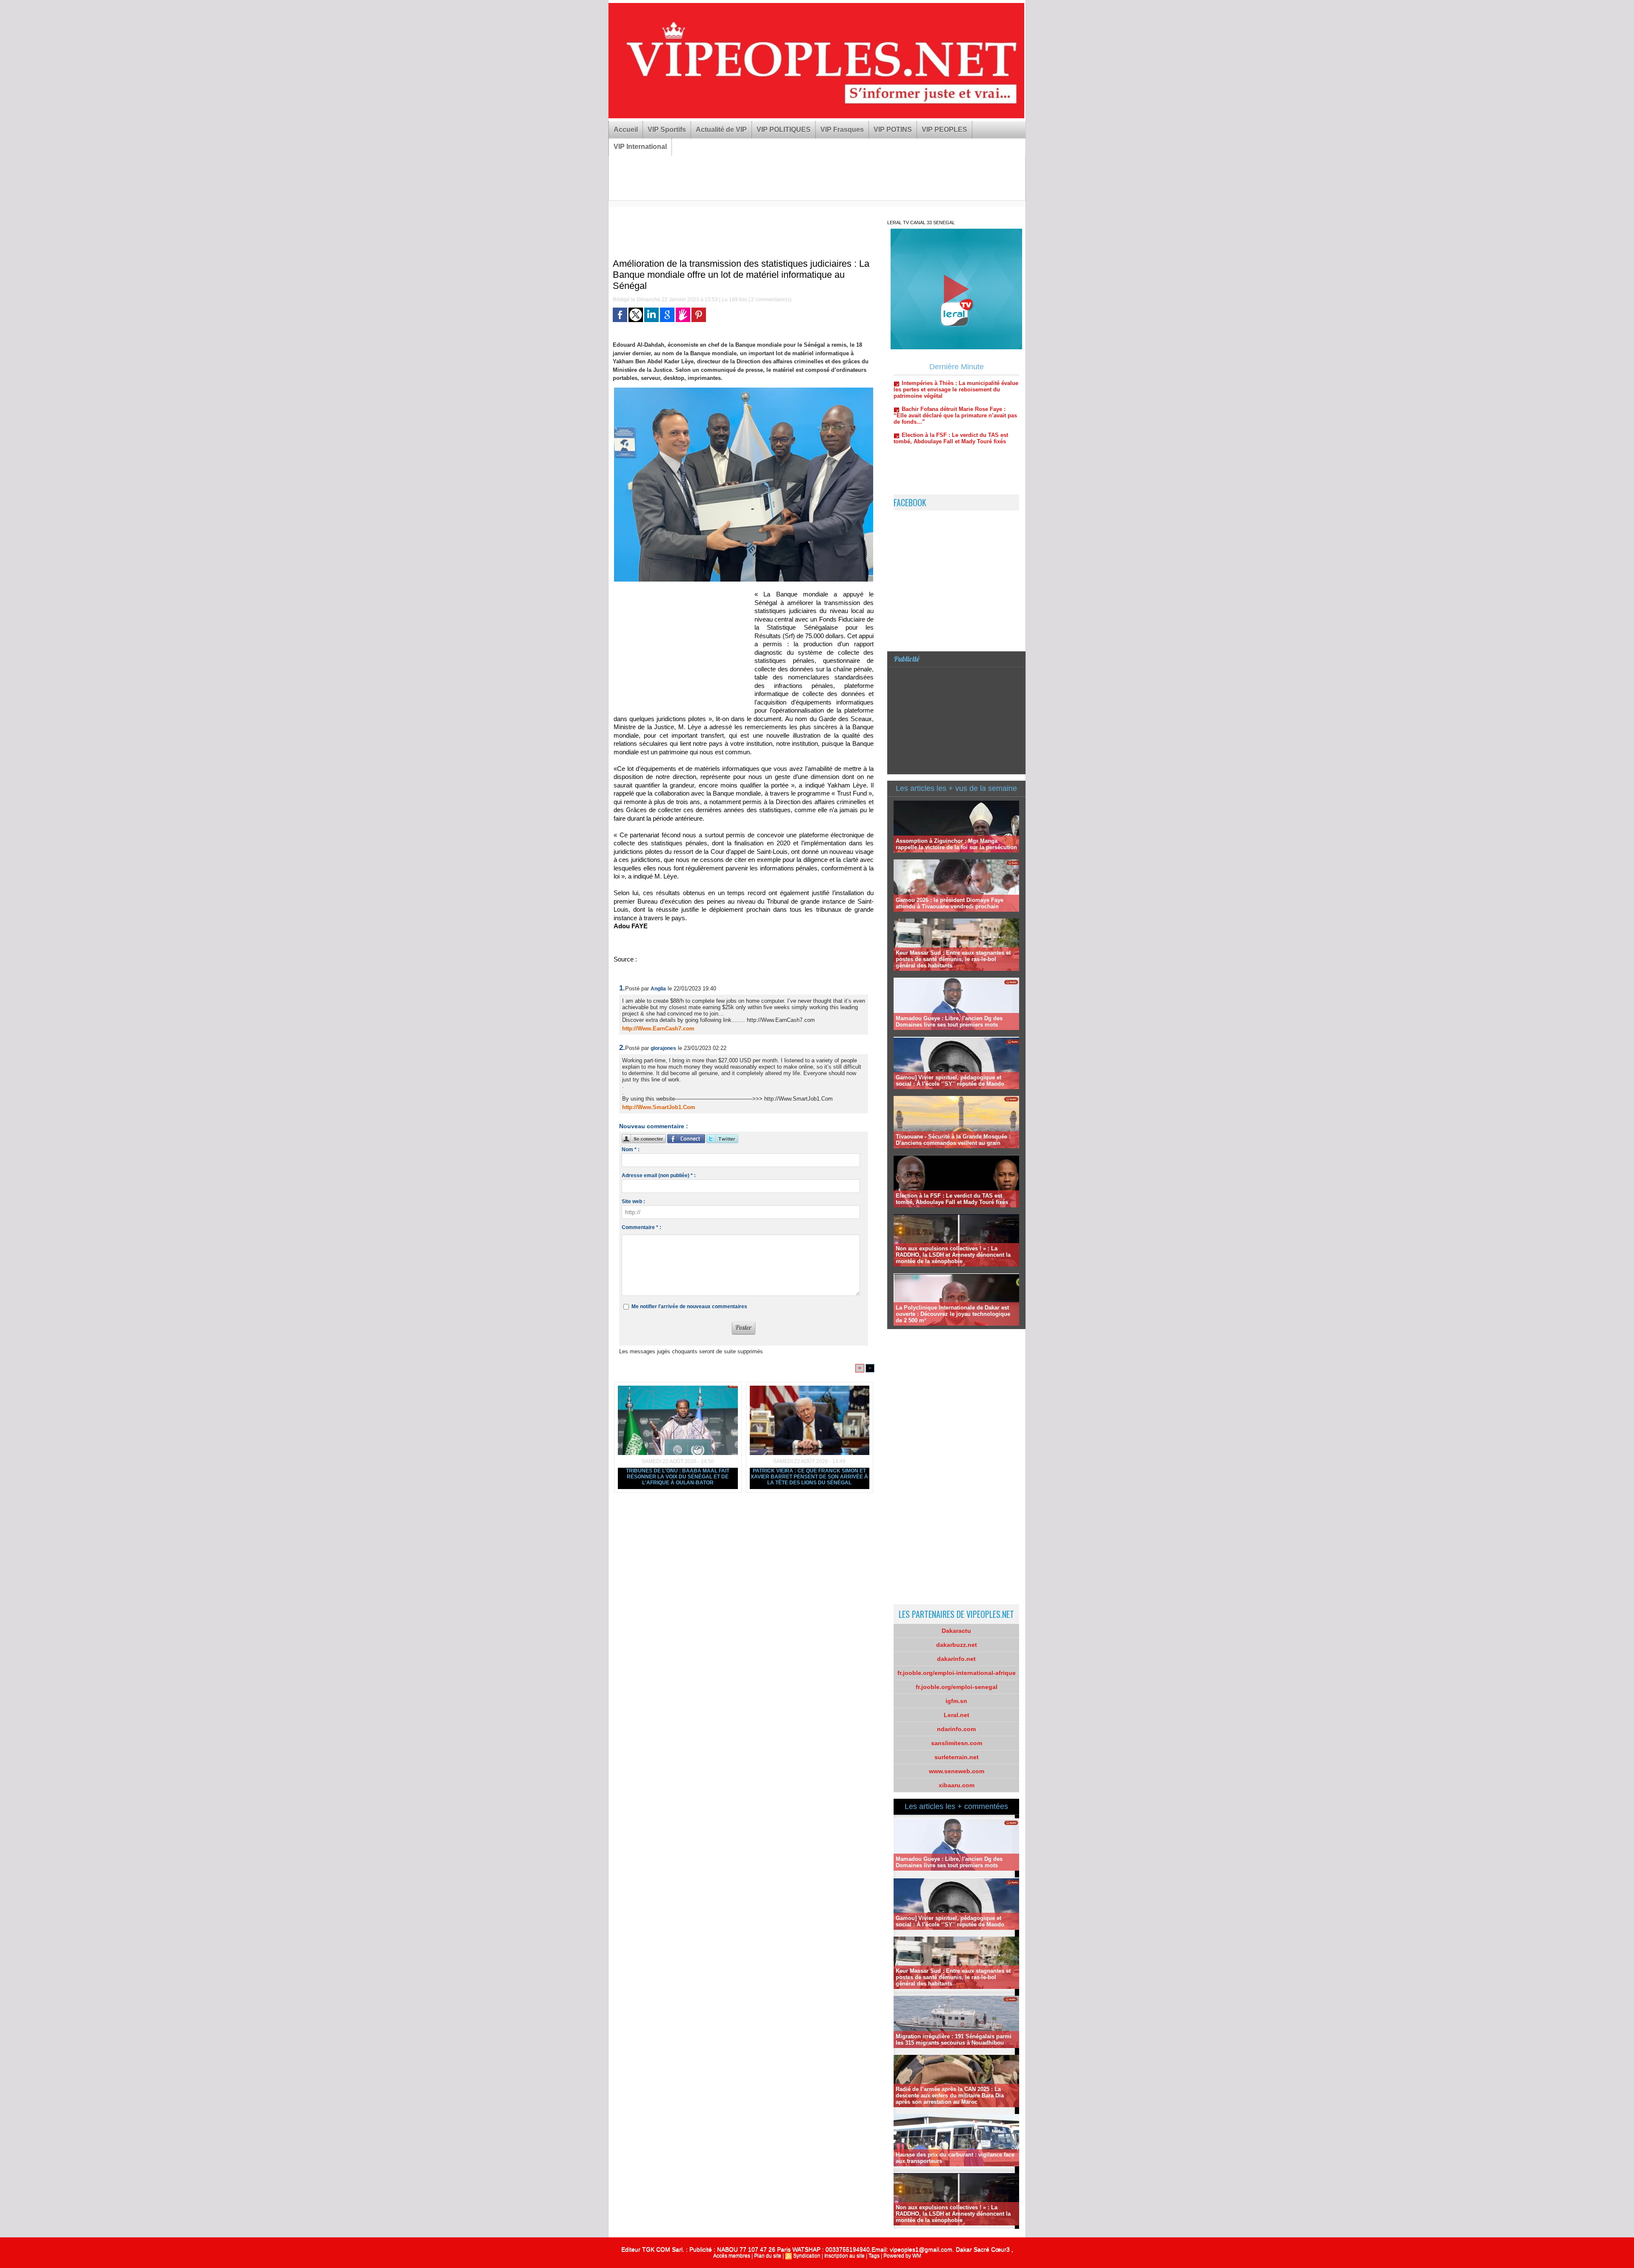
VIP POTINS (893, 130)
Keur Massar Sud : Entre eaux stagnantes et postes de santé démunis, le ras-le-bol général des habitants (953, 959)
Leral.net (957, 1715)
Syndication (807, 2256)
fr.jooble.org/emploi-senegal (957, 1687)
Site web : (633, 1201)
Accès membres (732, 2256)
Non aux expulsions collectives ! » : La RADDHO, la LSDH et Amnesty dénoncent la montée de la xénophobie (953, 1255)
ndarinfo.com (956, 1729)
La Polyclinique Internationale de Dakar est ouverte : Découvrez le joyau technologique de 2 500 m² (953, 1314)
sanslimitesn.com (957, 1743)
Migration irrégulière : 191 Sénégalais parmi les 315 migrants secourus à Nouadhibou (954, 2040)
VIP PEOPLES (944, 130)
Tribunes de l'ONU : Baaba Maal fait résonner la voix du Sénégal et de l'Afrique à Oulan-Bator (678, 1477)
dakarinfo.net (956, 1659)
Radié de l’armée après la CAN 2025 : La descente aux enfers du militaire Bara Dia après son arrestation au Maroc (950, 2095)
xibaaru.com (957, 1785)
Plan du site (768, 2256)
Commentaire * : (641, 1227)
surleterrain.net (957, 1757)
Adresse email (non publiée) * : (659, 1175)
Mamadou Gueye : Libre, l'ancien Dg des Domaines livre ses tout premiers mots (949, 1021)
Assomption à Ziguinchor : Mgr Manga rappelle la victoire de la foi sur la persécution (956, 844)
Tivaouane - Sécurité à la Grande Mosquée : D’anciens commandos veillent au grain (953, 1140)
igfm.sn (956, 1701)
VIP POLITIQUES (784, 130)
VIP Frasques (842, 130)
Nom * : (631, 1150)
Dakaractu (956, 1631)
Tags (874, 2256)
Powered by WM (902, 2256)
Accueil (626, 130)
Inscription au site (844, 2256)
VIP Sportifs (667, 130)
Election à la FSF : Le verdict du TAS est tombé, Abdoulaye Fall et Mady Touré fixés (952, 1199)
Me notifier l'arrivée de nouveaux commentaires (689, 1307)
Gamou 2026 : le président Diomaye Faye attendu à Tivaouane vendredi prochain (950, 903)
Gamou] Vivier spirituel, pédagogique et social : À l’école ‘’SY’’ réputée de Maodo (950, 1081)
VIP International (640, 147)
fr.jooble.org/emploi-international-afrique (957, 1673)
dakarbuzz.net (957, 1645)
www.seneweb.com (957, 1771)
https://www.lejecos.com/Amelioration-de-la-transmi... (704, 960)
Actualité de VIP (721, 130)
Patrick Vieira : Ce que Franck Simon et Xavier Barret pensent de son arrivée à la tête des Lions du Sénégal (809, 1477)
